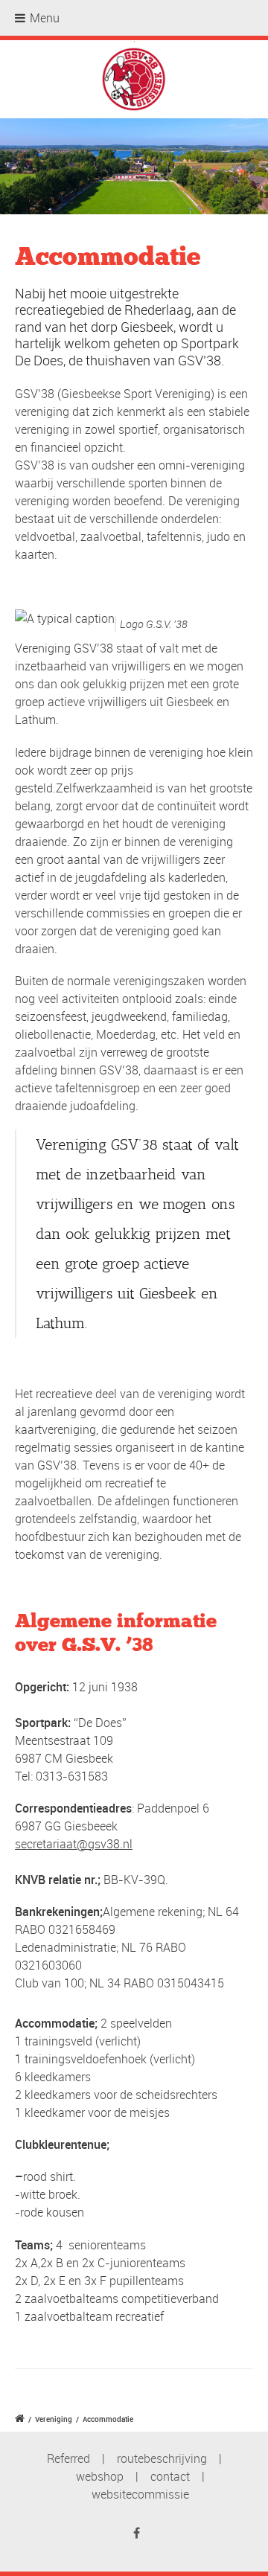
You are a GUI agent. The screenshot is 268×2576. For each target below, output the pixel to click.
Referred (68, 2458)
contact (170, 2476)
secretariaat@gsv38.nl (74, 1844)
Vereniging (54, 2419)
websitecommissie (140, 2494)
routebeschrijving (162, 2458)
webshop (100, 2476)
